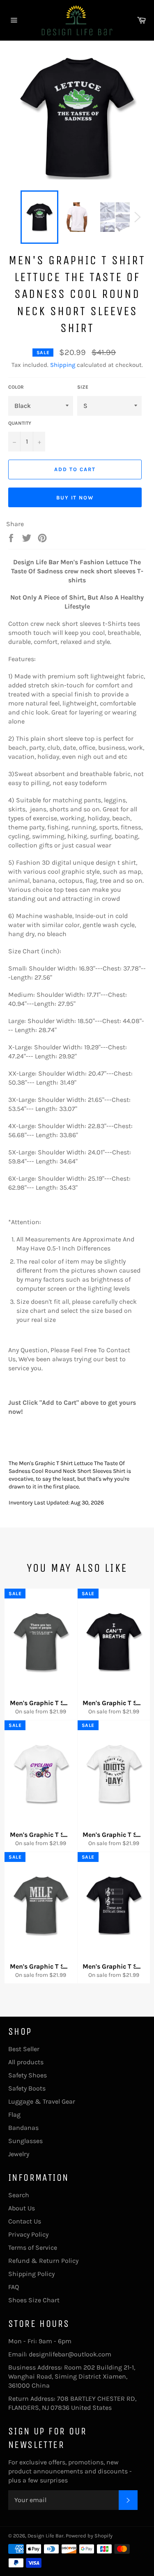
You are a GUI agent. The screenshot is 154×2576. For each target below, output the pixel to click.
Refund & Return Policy (43, 2261)
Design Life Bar (46, 2536)
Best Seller (24, 2049)
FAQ (14, 2287)
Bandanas (23, 2128)
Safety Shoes (28, 2075)
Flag (14, 2115)
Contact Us (25, 2221)
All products (26, 2062)
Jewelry (19, 2154)
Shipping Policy (31, 2274)
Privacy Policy (28, 2234)
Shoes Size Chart (34, 2300)
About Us (22, 2208)
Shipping (63, 365)
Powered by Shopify (89, 2536)
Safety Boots (27, 2088)
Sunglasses (25, 2141)
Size (83, 387)
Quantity (20, 423)
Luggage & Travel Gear (42, 2101)
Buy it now (75, 498)
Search (19, 2195)
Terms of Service (33, 2247)
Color (16, 387)
